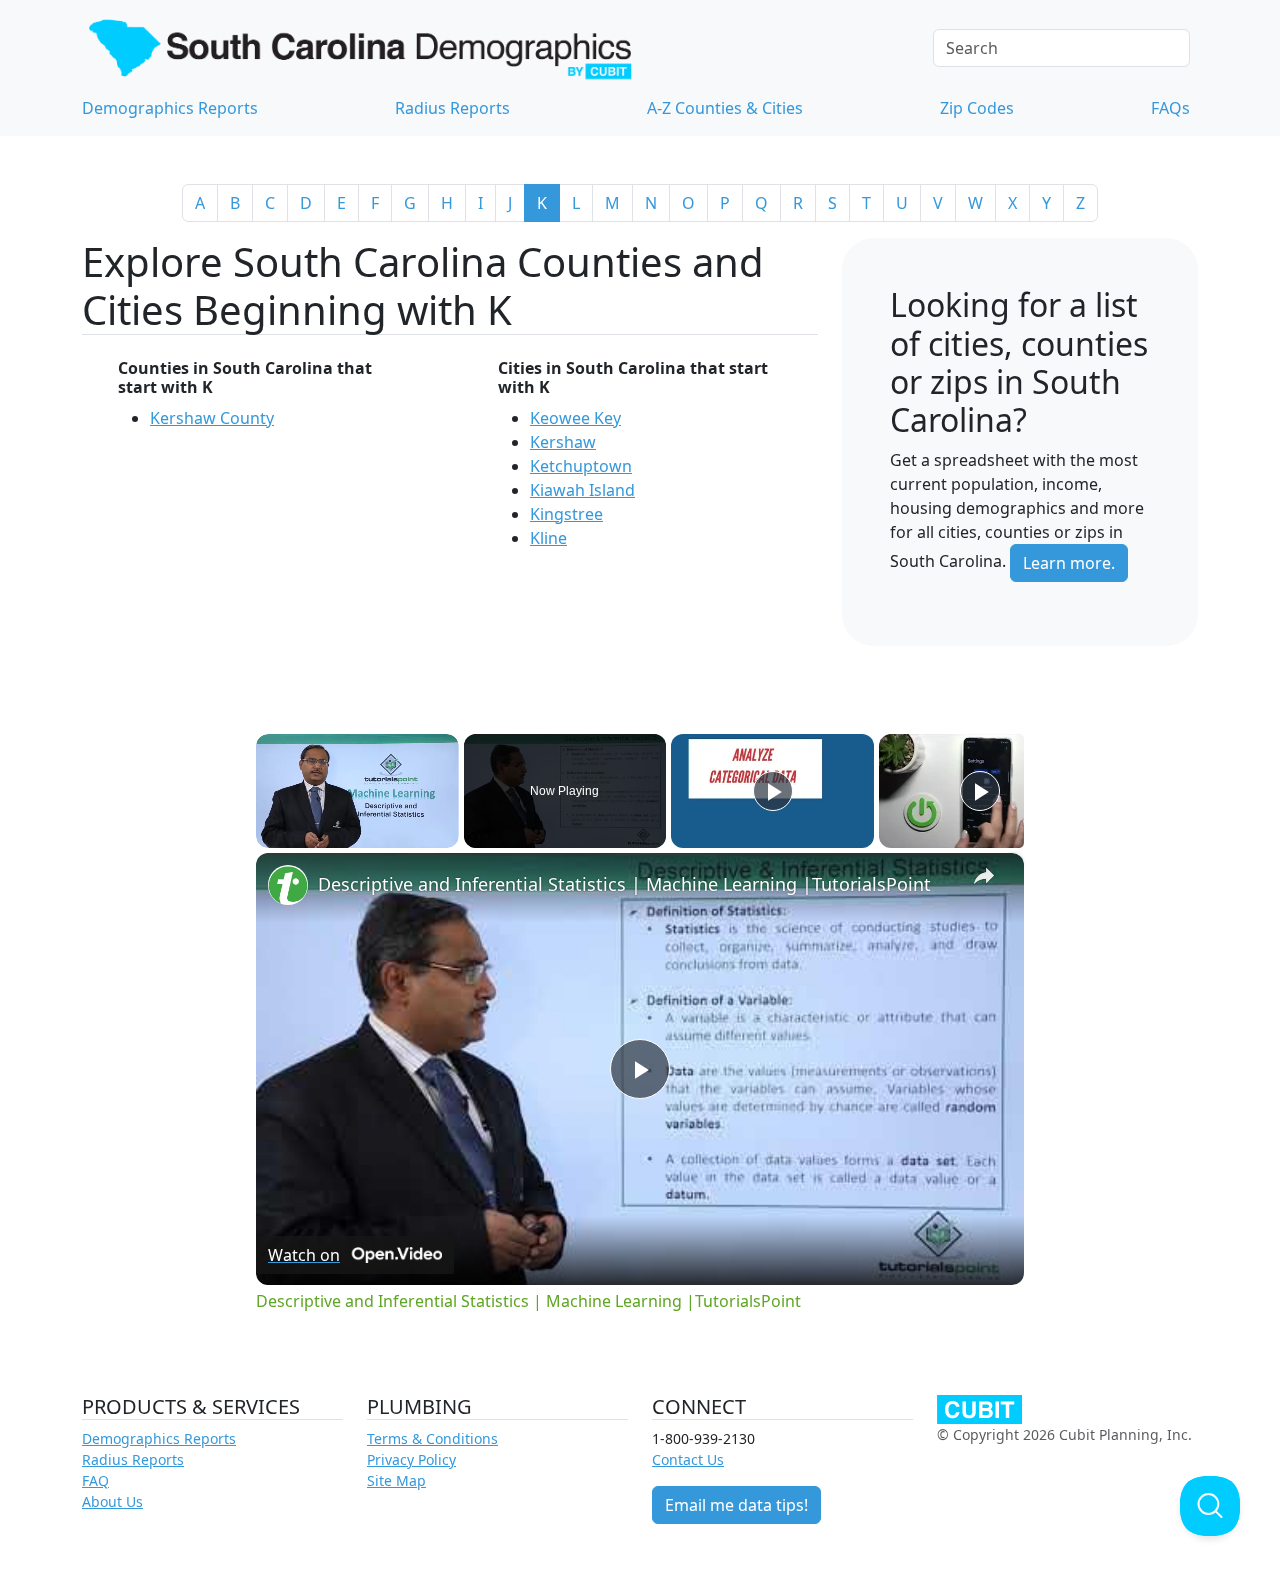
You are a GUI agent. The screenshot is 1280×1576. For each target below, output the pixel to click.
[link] (288, 885)
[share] (984, 875)
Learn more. (1069, 563)
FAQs (1170, 108)
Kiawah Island (582, 490)
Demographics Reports (170, 108)
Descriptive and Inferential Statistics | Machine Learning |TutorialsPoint (624, 884)
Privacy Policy (411, 1459)
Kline (548, 538)
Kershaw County (212, 418)
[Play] (773, 791)
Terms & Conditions (432, 1438)
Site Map (396, 1480)
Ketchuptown (581, 466)
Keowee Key (575, 418)
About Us (112, 1501)
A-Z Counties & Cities (725, 108)
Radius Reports (452, 108)
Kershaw (563, 442)
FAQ (95, 1480)
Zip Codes (977, 108)
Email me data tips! (736, 1505)
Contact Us (688, 1459)
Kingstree (566, 514)
